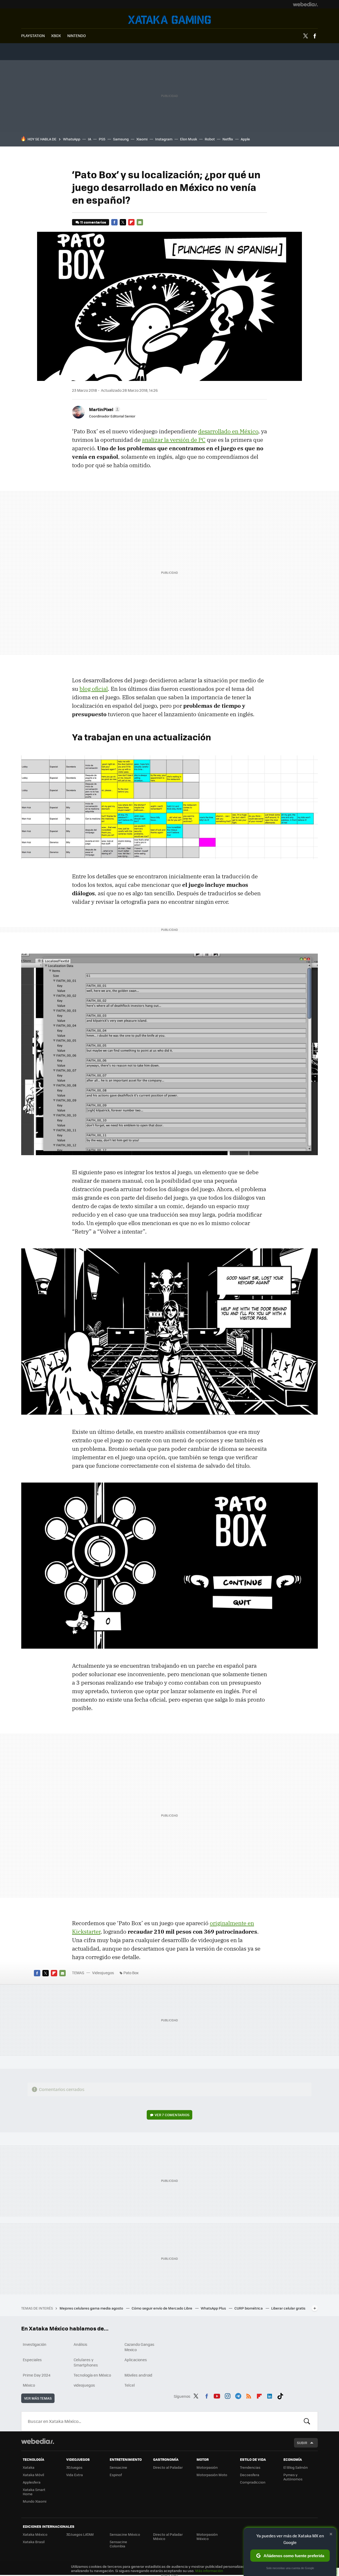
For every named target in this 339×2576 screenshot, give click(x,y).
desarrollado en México (228, 431)
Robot (210, 139)
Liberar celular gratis (288, 2308)
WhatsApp (72, 139)
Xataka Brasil (34, 2542)
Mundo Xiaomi (35, 2501)
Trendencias (250, 2467)
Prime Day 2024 (37, 2375)
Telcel (130, 2385)
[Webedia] (305, 4)
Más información (209, 2571)
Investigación (35, 2344)
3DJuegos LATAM (80, 2534)
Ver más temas (38, 2398)
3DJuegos (74, 2467)
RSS (249, 2395)
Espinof (116, 2475)
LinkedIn (270, 2395)
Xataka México (35, 2534)
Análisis (81, 2344)
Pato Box (131, 1973)
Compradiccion (253, 2482)
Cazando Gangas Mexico (139, 2347)
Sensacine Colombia (118, 2544)
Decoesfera (250, 2475)
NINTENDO (77, 35)
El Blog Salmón (296, 2467)
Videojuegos (169, 20)
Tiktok (280, 2395)
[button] (104, 409)
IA (90, 139)
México (29, 2385)
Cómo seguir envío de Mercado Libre (162, 2308)
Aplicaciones (136, 2360)
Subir (302, 2443)
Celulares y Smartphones (86, 2362)
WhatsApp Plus (214, 2308)
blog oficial (94, 689)
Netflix (228, 139)
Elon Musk (189, 139)
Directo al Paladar (168, 2467)
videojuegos (84, 2385)
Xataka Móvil (33, 2475)
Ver (172, 2115)
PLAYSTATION (33, 35)
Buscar (307, 2421)
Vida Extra (75, 2475)
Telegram (238, 2395)
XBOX (56, 35)
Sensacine (118, 2467)
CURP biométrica (249, 2308)
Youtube (217, 2395)
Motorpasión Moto (212, 2475)
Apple (245, 139)
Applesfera (32, 2482)
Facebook (315, 36)
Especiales (32, 2360)
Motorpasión (207, 2467)
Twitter (305, 36)
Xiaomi (142, 139)
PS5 (102, 139)
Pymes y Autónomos (293, 2477)
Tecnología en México (92, 2375)
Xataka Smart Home (34, 2492)
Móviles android (138, 2375)
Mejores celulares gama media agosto (92, 2308)
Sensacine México (125, 2534)
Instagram (164, 139)
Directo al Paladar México (168, 2536)
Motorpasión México (207, 2536)
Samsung (121, 139)
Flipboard (131, 222)
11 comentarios (93, 222)
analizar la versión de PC (174, 440)
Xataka (29, 2467)
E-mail (140, 222)
